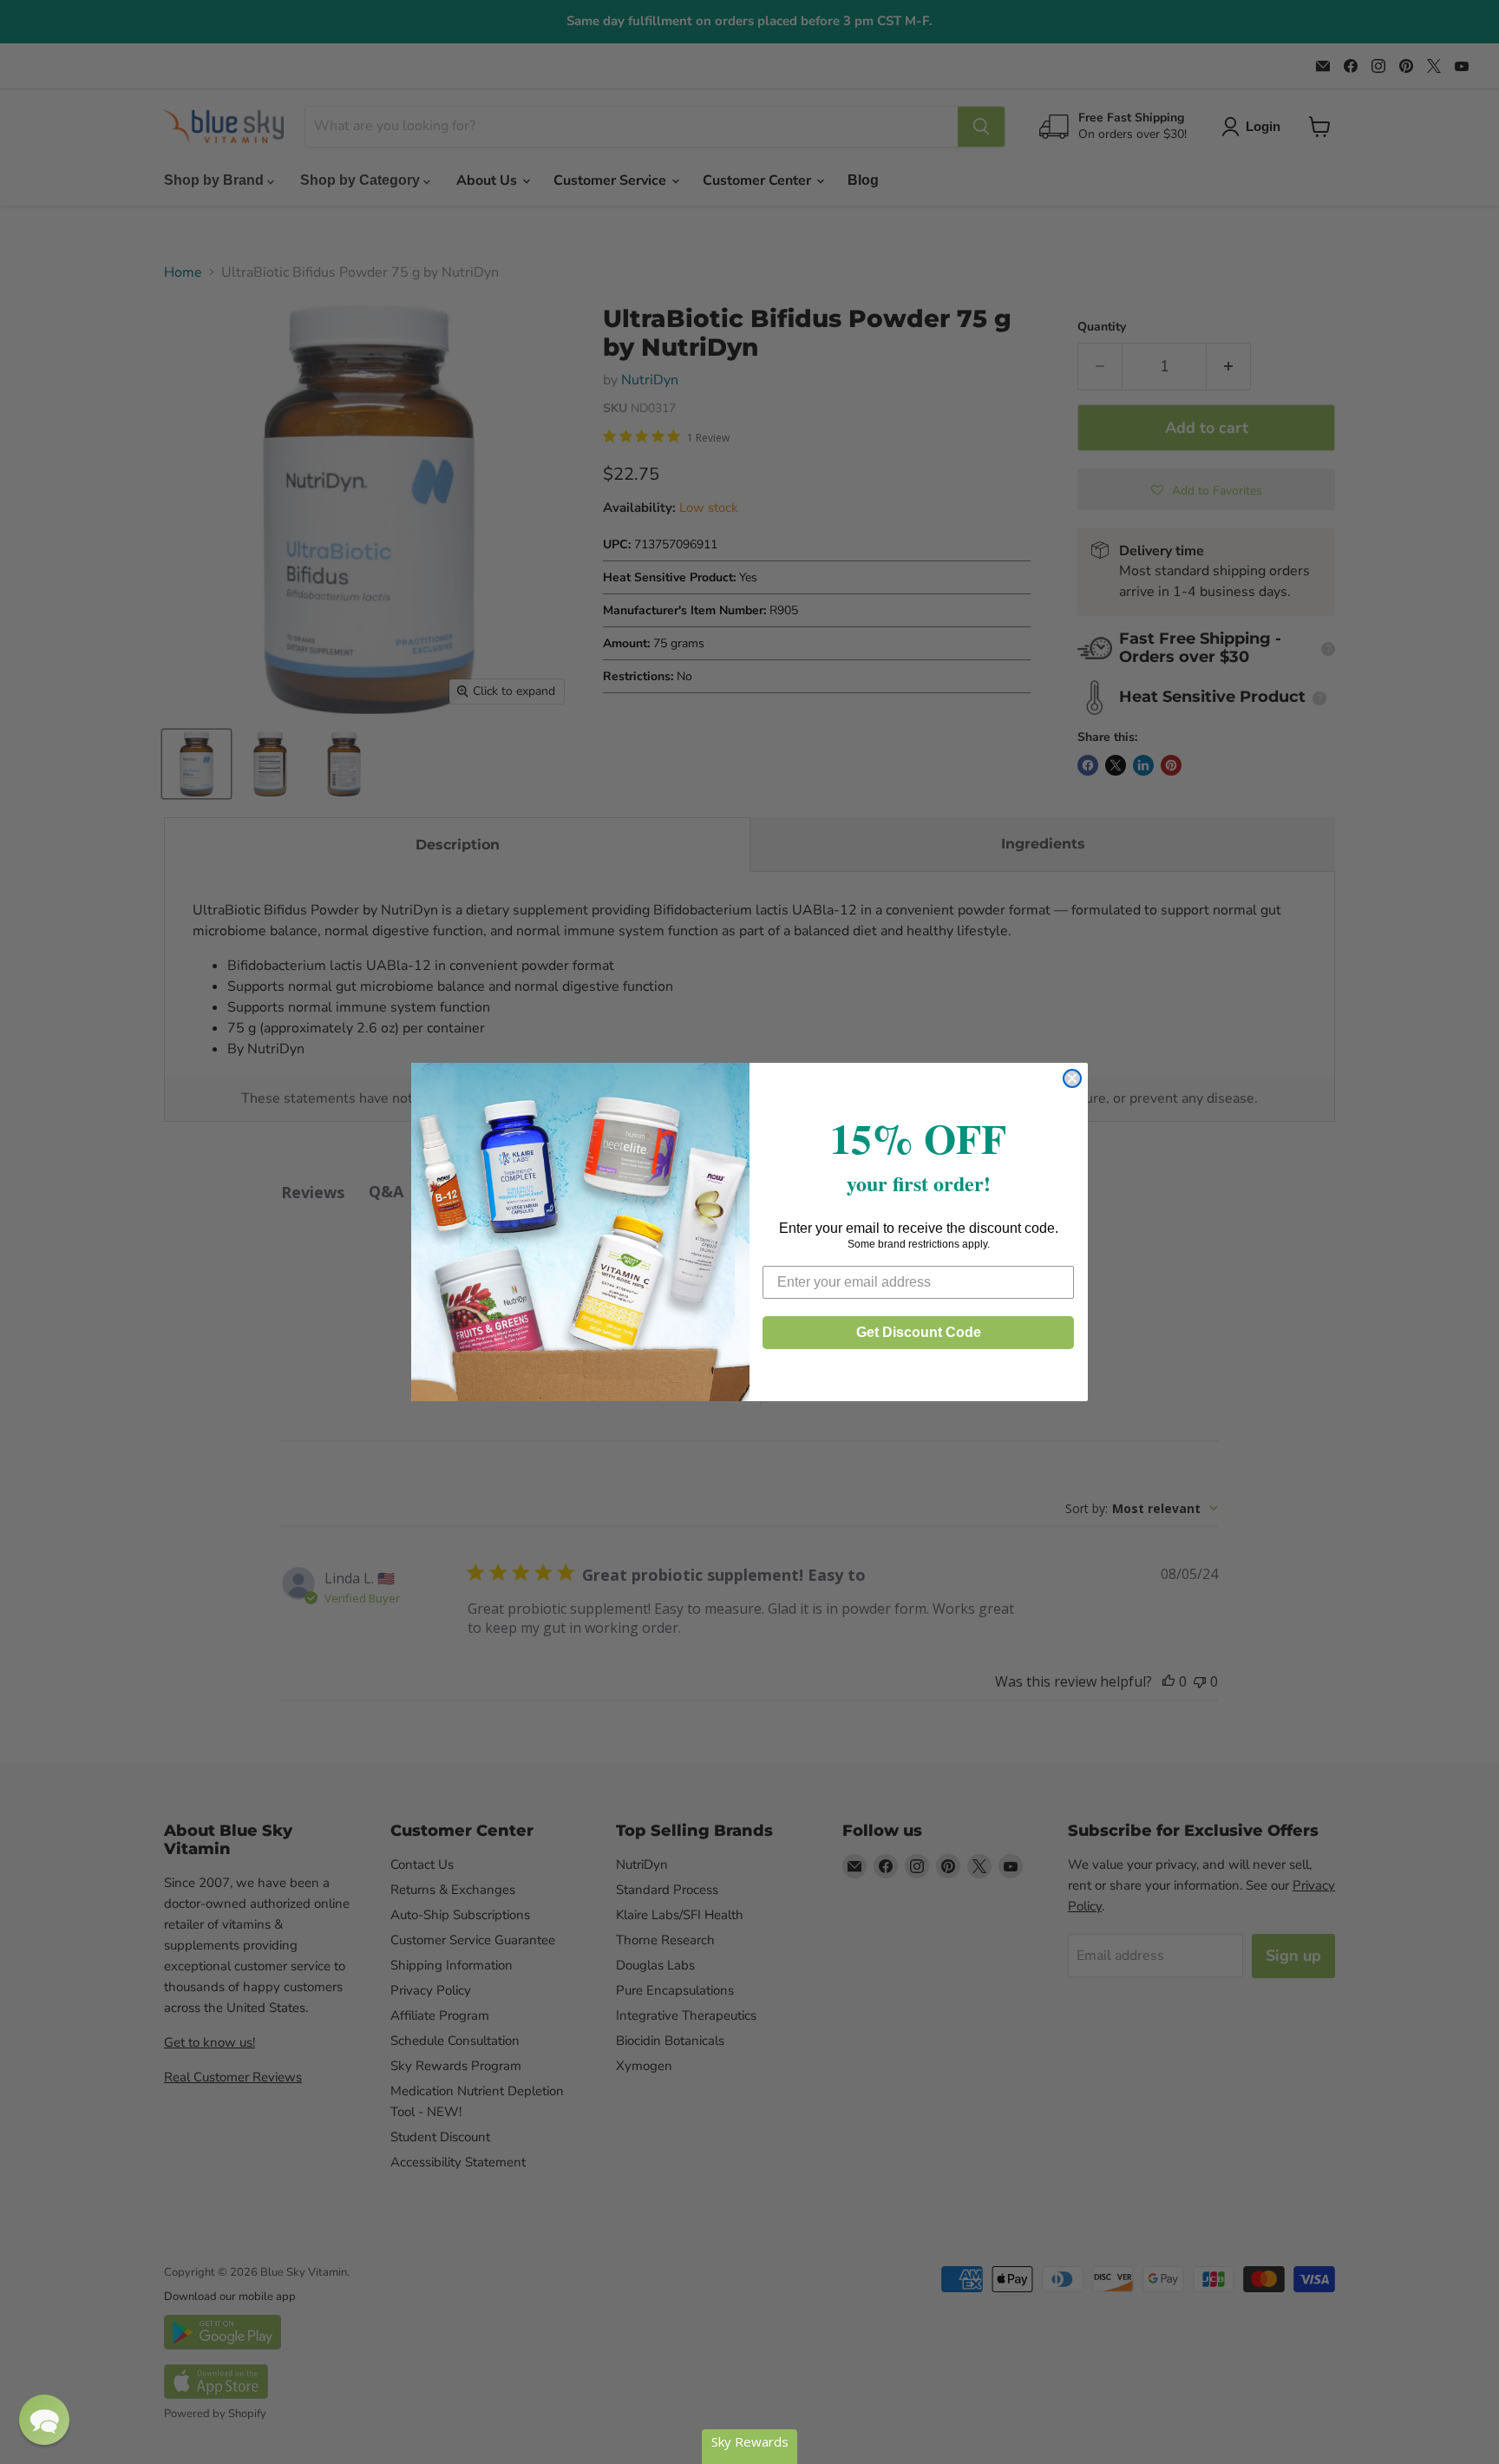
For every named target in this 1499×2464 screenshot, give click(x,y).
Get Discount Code (919, 1332)
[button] (44, 2420)
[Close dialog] (1072, 1078)
